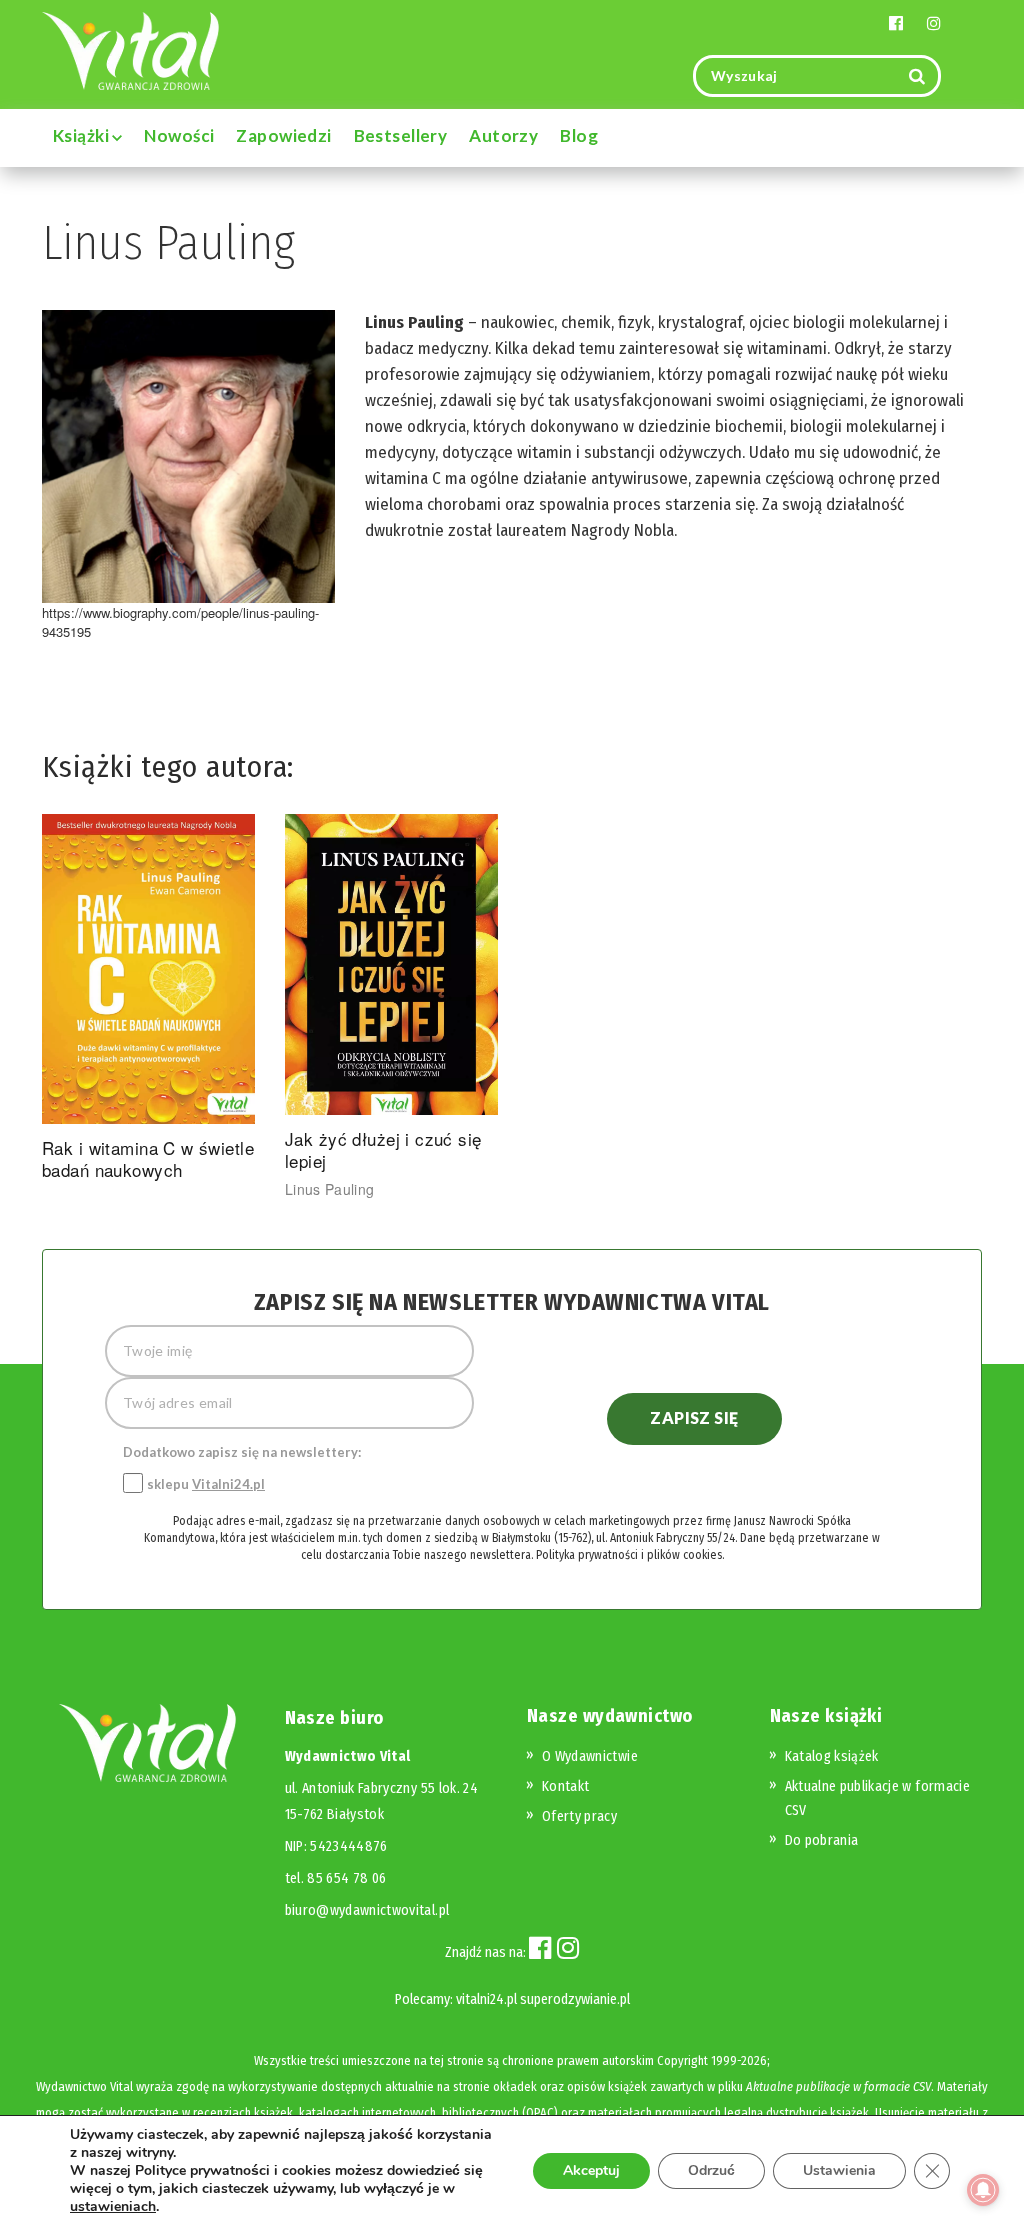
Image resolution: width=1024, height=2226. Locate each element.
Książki (82, 135)
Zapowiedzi (283, 135)
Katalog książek (832, 1756)
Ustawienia (839, 2170)
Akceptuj (591, 2170)
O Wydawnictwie (590, 1756)
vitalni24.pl (486, 1999)
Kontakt (565, 1786)
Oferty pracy (579, 1816)
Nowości (179, 135)
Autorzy (503, 135)
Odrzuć (711, 2170)
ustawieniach (113, 2207)
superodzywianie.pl (575, 1999)
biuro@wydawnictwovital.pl (367, 1910)
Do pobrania (822, 1840)
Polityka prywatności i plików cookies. (630, 1555)
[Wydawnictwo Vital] (131, 49)
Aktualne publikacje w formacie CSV (838, 2086)
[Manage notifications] (983, 2190)
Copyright (682, 2060)
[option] (148, 1001)
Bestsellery (401, 135)
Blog (579, 135)
